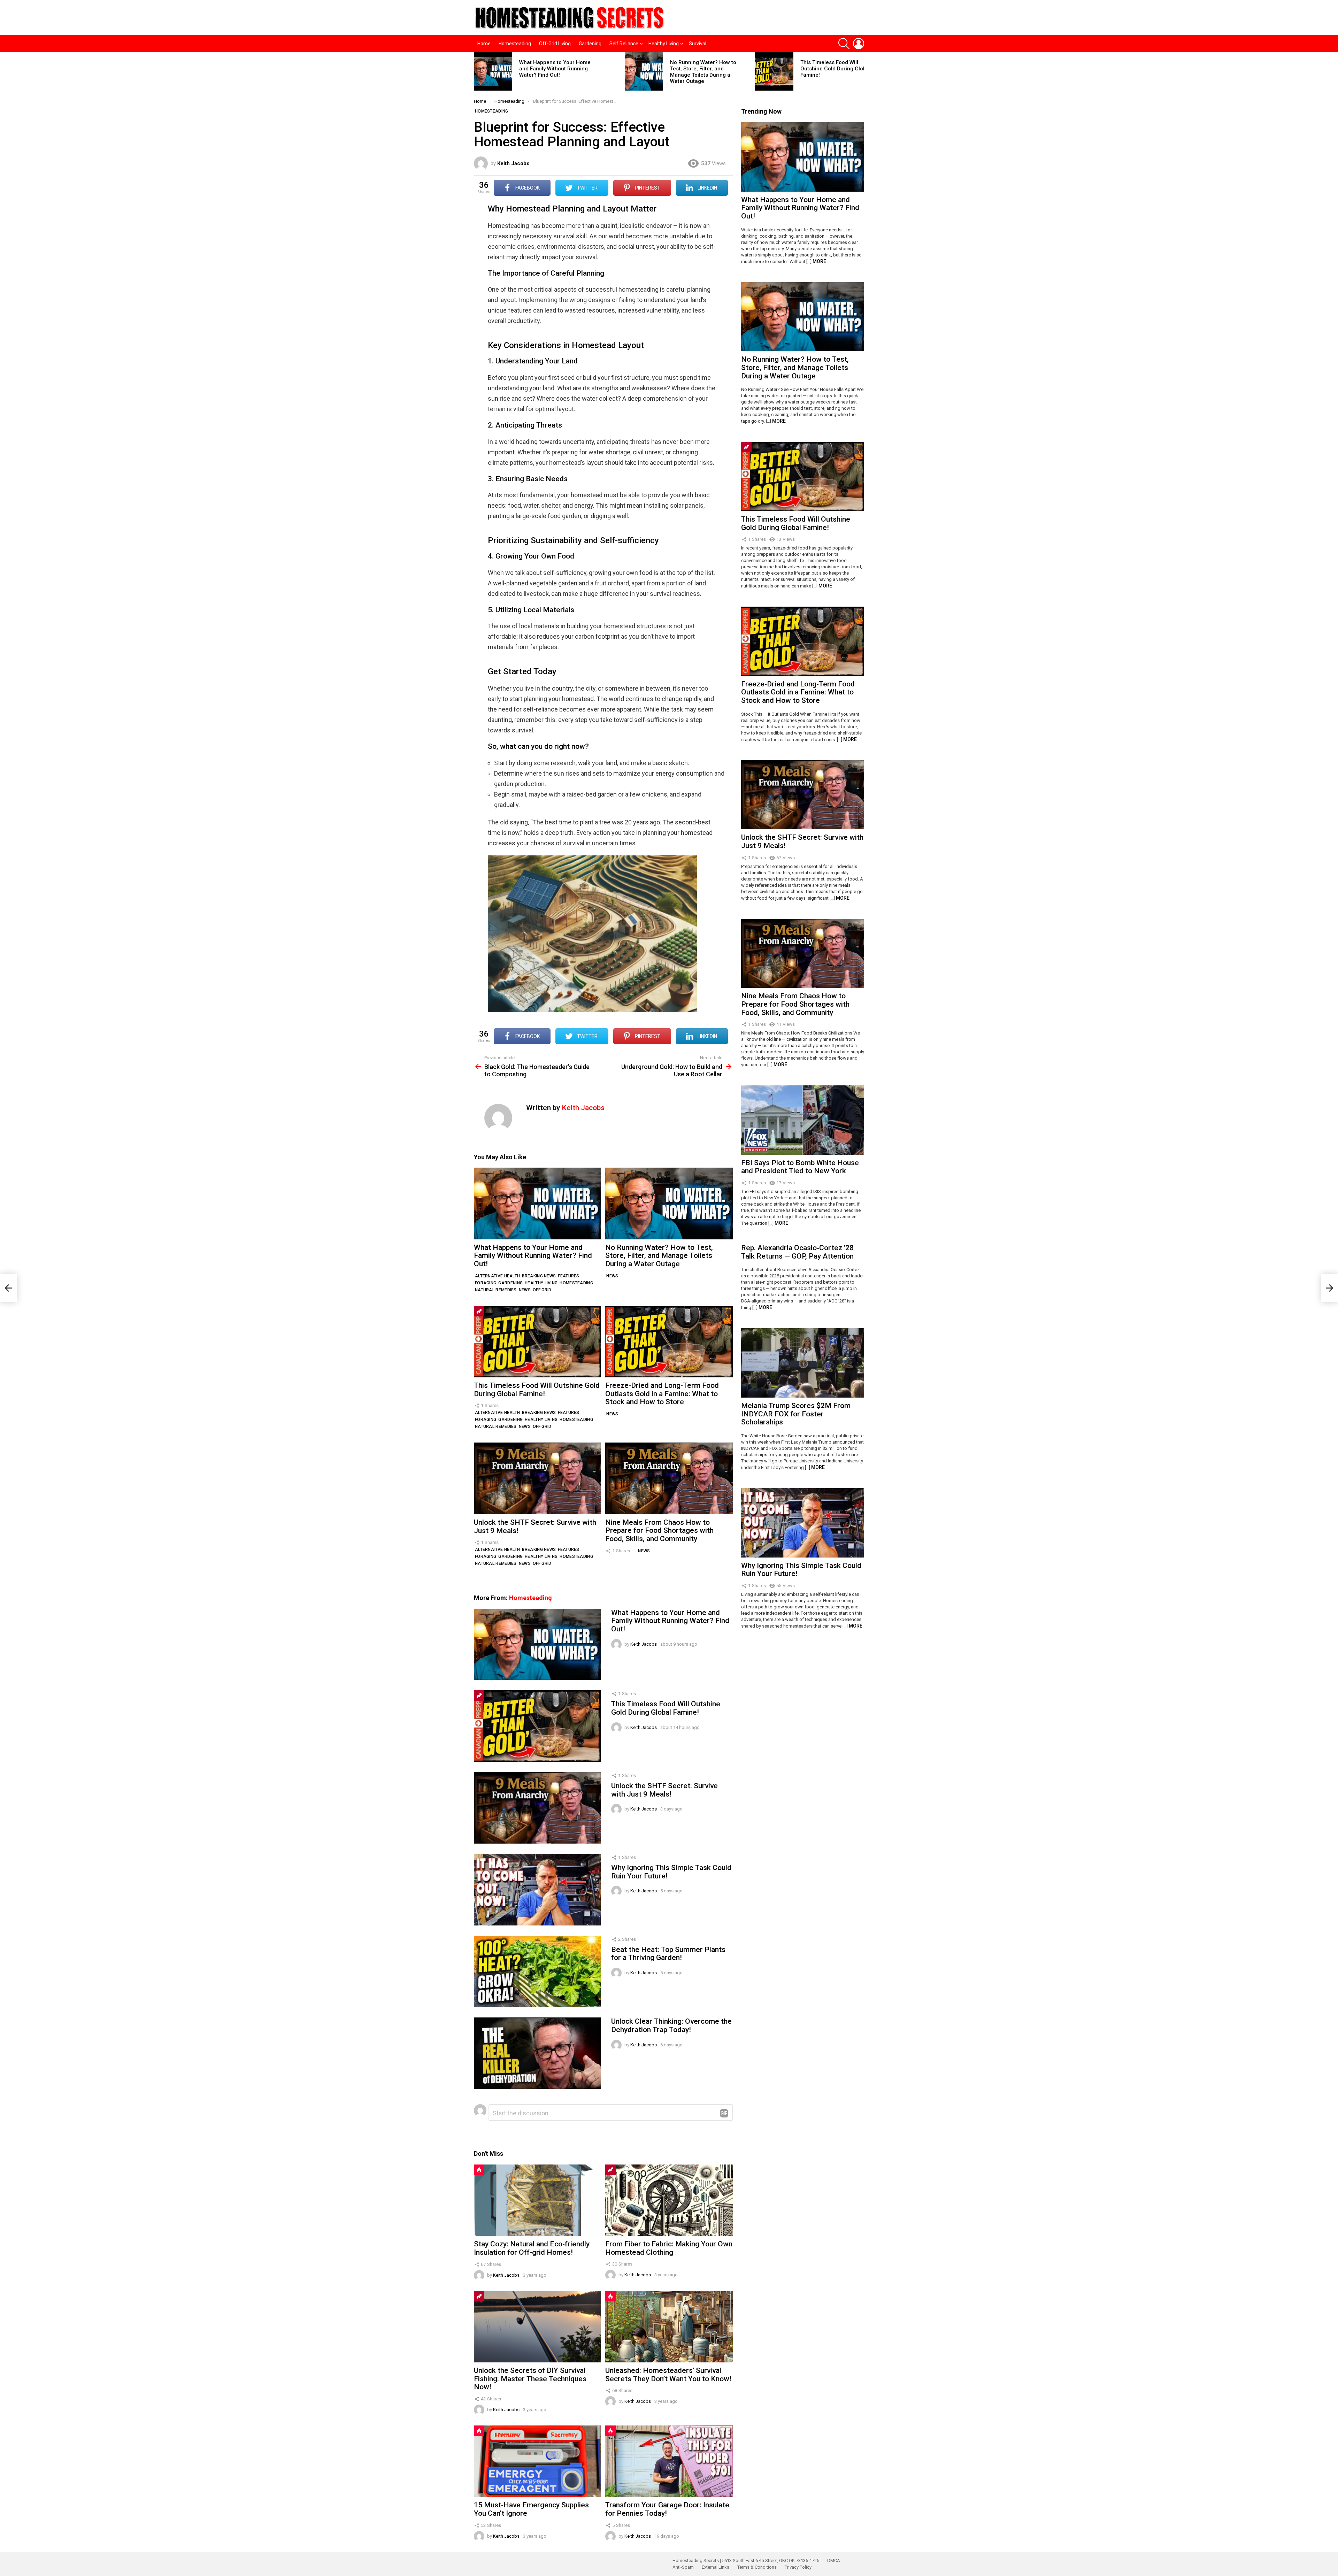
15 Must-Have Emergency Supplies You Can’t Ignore (531, 2509)
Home (484, 44)
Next (861, 74)
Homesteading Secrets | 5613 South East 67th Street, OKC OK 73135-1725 (746, 2560)
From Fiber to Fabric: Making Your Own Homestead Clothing (669, 2248)
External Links (716, 2567)
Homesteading (515, 44)
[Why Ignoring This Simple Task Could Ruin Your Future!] (537, 1890)
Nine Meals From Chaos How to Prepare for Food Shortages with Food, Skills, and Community (659, 1531)
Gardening (590, 44)
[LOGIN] (859, 44)
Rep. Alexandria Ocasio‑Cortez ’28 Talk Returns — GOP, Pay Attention (797, 1252)
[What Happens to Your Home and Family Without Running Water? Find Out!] (493, 71)
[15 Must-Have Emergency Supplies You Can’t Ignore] (537, 2461)
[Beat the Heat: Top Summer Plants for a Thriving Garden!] (537, 1972)
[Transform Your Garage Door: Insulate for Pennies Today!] (669, 2461)
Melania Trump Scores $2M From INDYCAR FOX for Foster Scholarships (796, 1414)
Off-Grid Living (555, 44)
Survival (698, 44)
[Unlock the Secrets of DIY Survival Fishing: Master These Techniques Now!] (537, 2327)
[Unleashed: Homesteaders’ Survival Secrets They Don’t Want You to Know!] (669, 2327)
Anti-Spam (683, 2567)
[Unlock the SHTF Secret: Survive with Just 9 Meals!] (537, 1478)
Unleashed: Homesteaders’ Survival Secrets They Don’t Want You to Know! (668, 2375)
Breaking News (539, 1276)
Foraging (486, 1283)
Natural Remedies (496, 1290)
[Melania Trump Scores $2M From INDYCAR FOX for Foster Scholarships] (803, 1363)
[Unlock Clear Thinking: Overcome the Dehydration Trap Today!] (537, 2053)
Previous (477, 74)
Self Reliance (624, 44)
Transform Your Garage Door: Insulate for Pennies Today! (667, 2509)
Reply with (724, 2113)
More (819, 261)
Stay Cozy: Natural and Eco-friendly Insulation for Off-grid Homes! (532, 2248)
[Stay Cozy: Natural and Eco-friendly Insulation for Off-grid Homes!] (537, 2200)
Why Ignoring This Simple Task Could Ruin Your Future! (671, 1872)
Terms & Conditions (757, 2567)
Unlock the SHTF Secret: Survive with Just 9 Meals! (535, 1527)
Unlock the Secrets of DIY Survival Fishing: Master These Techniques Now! (530, 2379)
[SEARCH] (844, 44)
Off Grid (542, 1290)
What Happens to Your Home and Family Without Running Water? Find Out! (555, 69)
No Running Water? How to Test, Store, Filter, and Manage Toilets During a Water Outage (703, 72)
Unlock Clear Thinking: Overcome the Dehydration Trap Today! (671, 2025)
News (525, 1290)
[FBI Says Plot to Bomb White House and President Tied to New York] (803, 1120)
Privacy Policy (798, 2567)
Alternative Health (497, 1276)
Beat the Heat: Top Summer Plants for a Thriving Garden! (668, 1954)
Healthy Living (664, 44)
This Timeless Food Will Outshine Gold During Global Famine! (836, 69)
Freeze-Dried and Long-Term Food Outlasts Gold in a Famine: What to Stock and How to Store (662, 1394)
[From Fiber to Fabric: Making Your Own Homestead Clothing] (669, 2200)
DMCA (834, 2560)
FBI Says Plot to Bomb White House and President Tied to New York (800, 1167)
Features (568, 1276)
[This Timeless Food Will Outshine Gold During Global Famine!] (774, 71)
